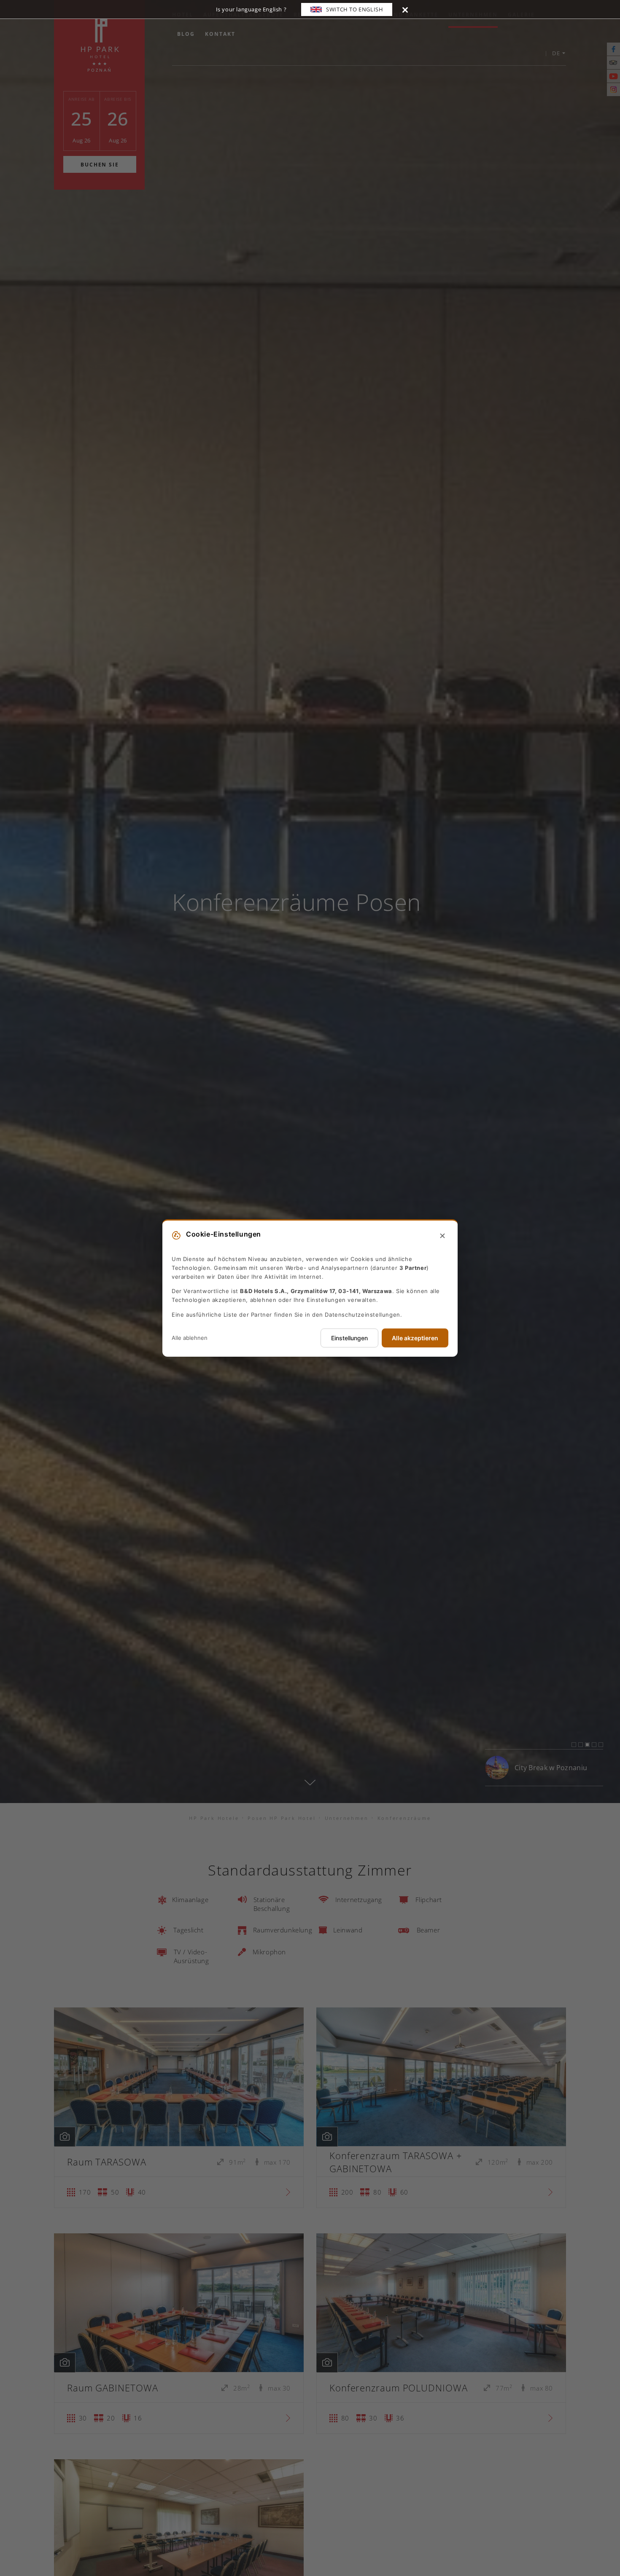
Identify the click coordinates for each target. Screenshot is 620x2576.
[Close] (405, 9)
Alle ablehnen (190, 1338)
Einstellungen (349, 1338)
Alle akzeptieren (415, 1338)
